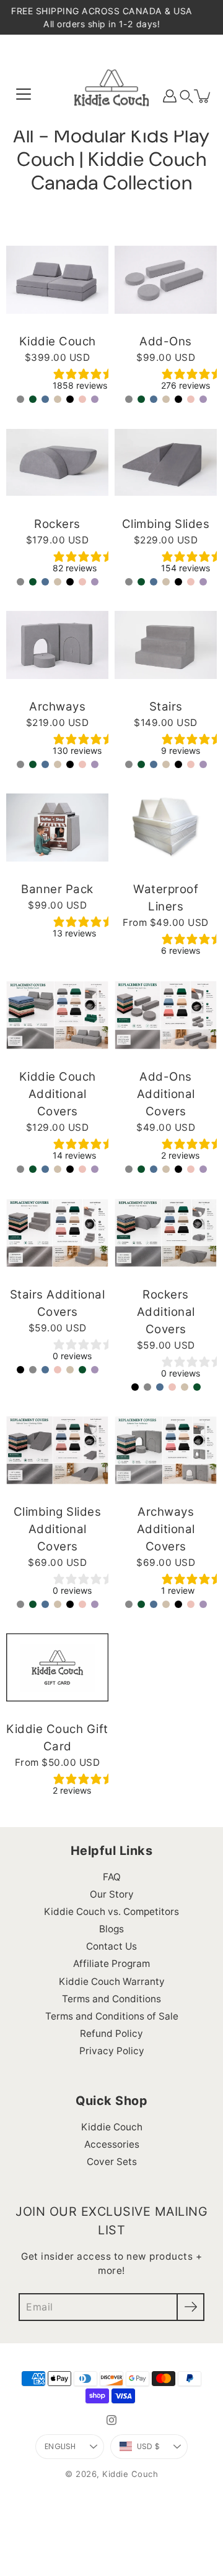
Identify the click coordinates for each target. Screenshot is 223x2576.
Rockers (57, 524)
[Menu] (24, 94)
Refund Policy (111, 2034)
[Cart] (203, 96)
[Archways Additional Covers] (166, 1450)
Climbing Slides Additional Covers (58, 1529)
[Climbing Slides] (166, 462)
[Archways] (57, 645)
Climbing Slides (166, 524)
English (60, 2446)
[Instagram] (111, 2420)
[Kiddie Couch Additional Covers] (57, 1015)
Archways (57, 707)
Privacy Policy (112, 2051)
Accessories (112, 2144)
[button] (186, 96)
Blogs (111, 1929)
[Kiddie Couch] (111, 96)
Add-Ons (166, 341)
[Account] (170, 96)
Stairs (166, 707)
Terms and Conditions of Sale (112, 2016)
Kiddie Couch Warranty (112, 1982)
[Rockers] (57, 462)
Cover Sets (112, 2162)
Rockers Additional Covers (166, 1312)
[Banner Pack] (57, 828)
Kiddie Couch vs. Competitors (111, 1912)
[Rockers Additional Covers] (166, 1233)
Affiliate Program (111, 1964)
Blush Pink (82, 399)
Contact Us (111, 1946)
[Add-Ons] (166, 280)
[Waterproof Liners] (166, 828)
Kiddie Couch (58, 341)
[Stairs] (166, 645)
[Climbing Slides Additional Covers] (57, 1450)
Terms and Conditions (111, 1999)
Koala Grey (20, 399)
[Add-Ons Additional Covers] (166, 1015)
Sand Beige (58, 399)
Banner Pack (57, 889)
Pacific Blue (45, 399)
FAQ (112, 1877)
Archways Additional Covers (166, 1529)
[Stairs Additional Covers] (57, 1233)
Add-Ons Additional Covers (166, 1094)
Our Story (112, 1894)
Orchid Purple (95, 399)
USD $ (148, 2446)
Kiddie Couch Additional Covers (58, 1094)
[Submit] (190, 2307)
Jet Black (70, 399)
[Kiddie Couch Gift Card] (57, 1667)
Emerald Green (33, 399)
